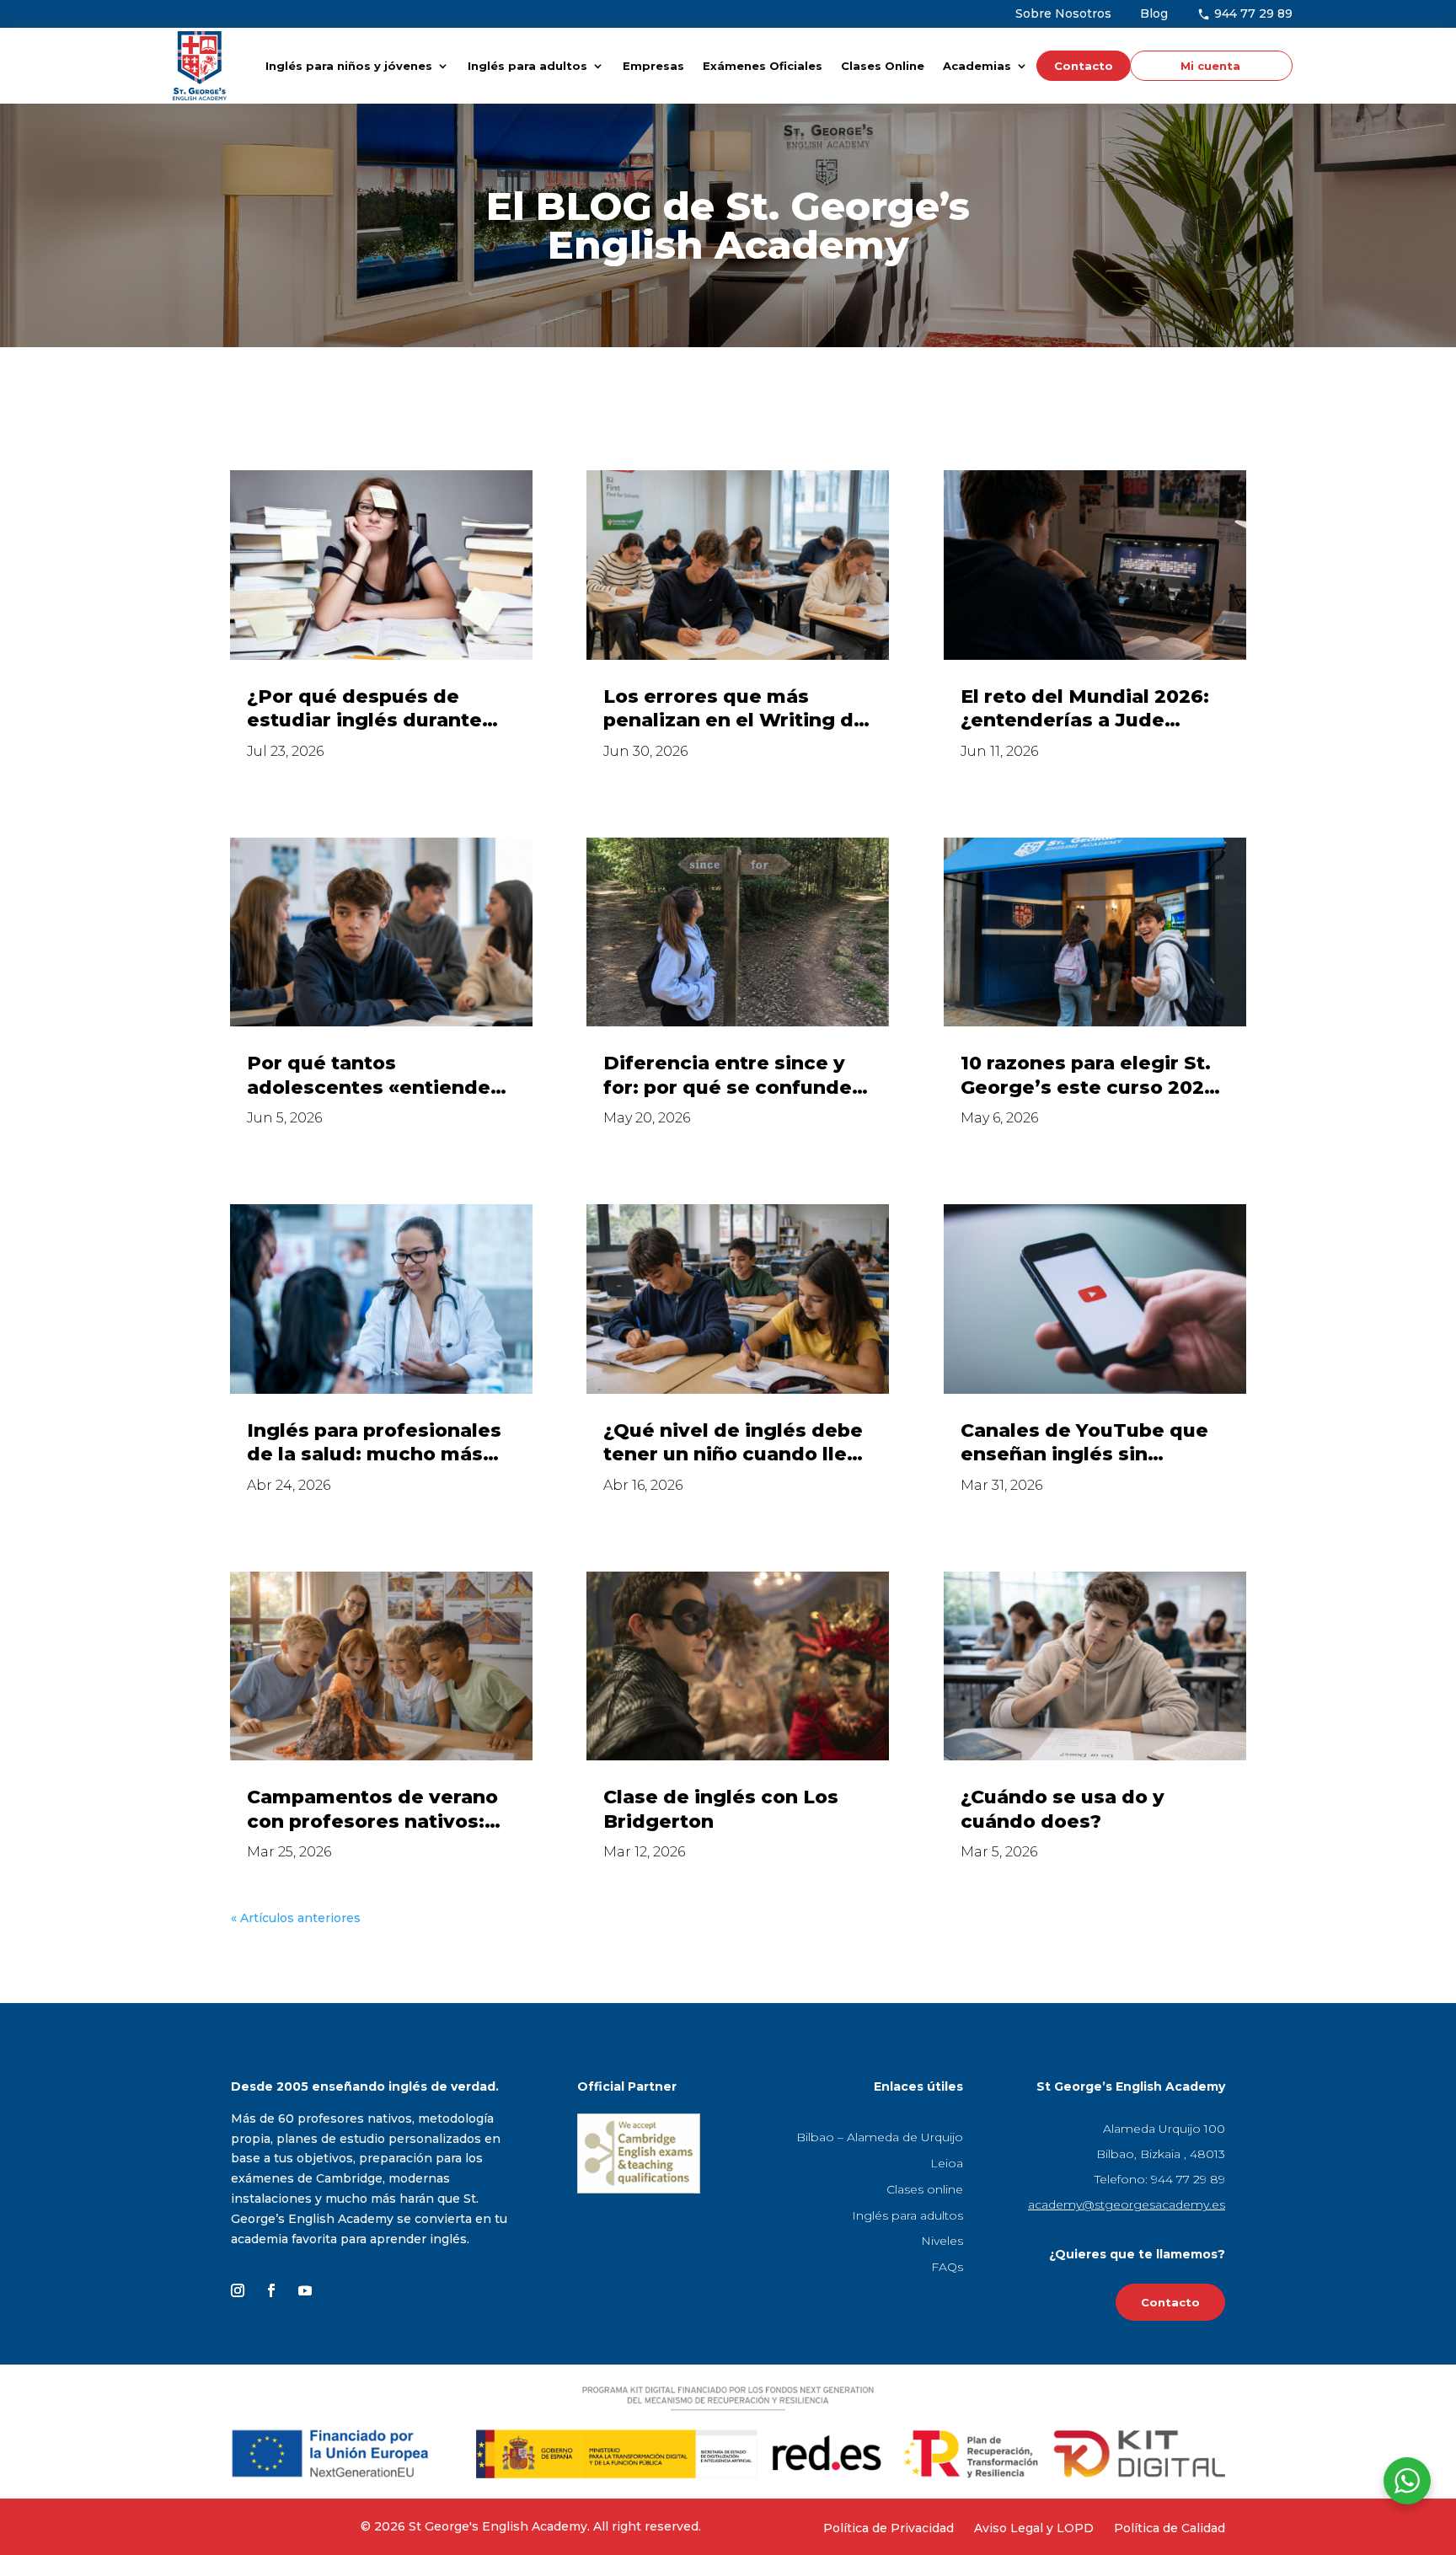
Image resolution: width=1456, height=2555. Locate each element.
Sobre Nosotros (1063, 13)
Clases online (925, 2189)
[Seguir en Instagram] (238, 2290)
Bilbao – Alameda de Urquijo (880, 2137)
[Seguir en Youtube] (305, 2290)
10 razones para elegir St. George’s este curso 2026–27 (1093, 1076)
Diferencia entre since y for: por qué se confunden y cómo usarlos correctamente (734, 1076)
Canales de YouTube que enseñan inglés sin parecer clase (1084, 1443)
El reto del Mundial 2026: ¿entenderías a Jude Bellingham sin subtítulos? (1094, 709)
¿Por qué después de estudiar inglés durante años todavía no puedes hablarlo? (367, 709)
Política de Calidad (1170, 2528)
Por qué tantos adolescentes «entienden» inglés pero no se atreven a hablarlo (380, 1076)
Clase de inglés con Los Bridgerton (721, 1809)
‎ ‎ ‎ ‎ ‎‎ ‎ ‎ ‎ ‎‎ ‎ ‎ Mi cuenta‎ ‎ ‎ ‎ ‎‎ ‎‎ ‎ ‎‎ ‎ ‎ (1207, 66)
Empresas (653, 66)
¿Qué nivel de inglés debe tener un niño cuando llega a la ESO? (738, 1443)
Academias (977, 66)
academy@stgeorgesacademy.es (1127, 2204)
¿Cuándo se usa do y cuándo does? (1063, 1809)
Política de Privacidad (889, 2528)
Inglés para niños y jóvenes (349, 66)
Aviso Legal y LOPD (1034, 2528)
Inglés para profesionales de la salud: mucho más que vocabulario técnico (374, 1443)
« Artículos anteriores (296, 1918)
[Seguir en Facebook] (271, 2290)
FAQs (947, 2267)
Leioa (947, 2163)
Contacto (1084, 66)
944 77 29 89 (1252, 13)
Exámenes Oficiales (763, 66)
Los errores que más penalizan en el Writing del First (738, 709)
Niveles (942, 2241)
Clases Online (883, 66)
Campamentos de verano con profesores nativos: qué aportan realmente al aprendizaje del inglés (374, 1810)
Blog (1154, 13)
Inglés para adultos (527, 66)
